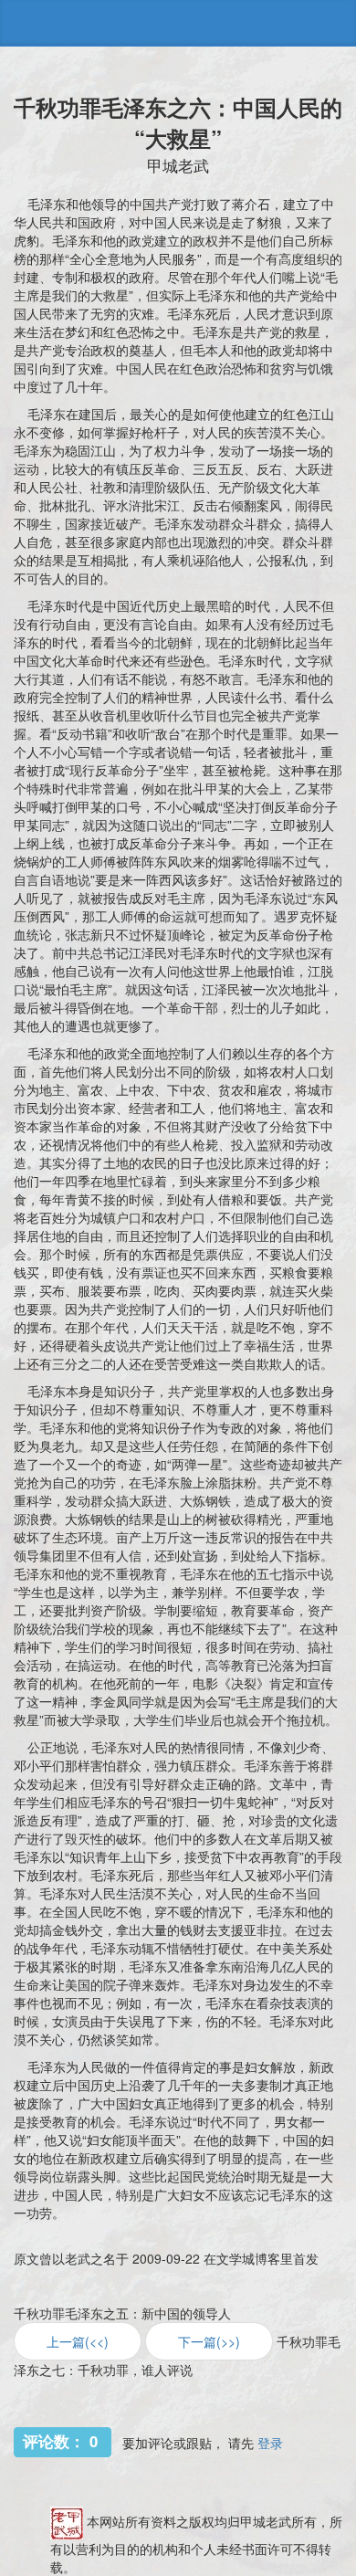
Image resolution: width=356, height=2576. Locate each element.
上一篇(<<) (78, 2341)
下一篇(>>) (209, 2341)
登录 (270, 2443)
